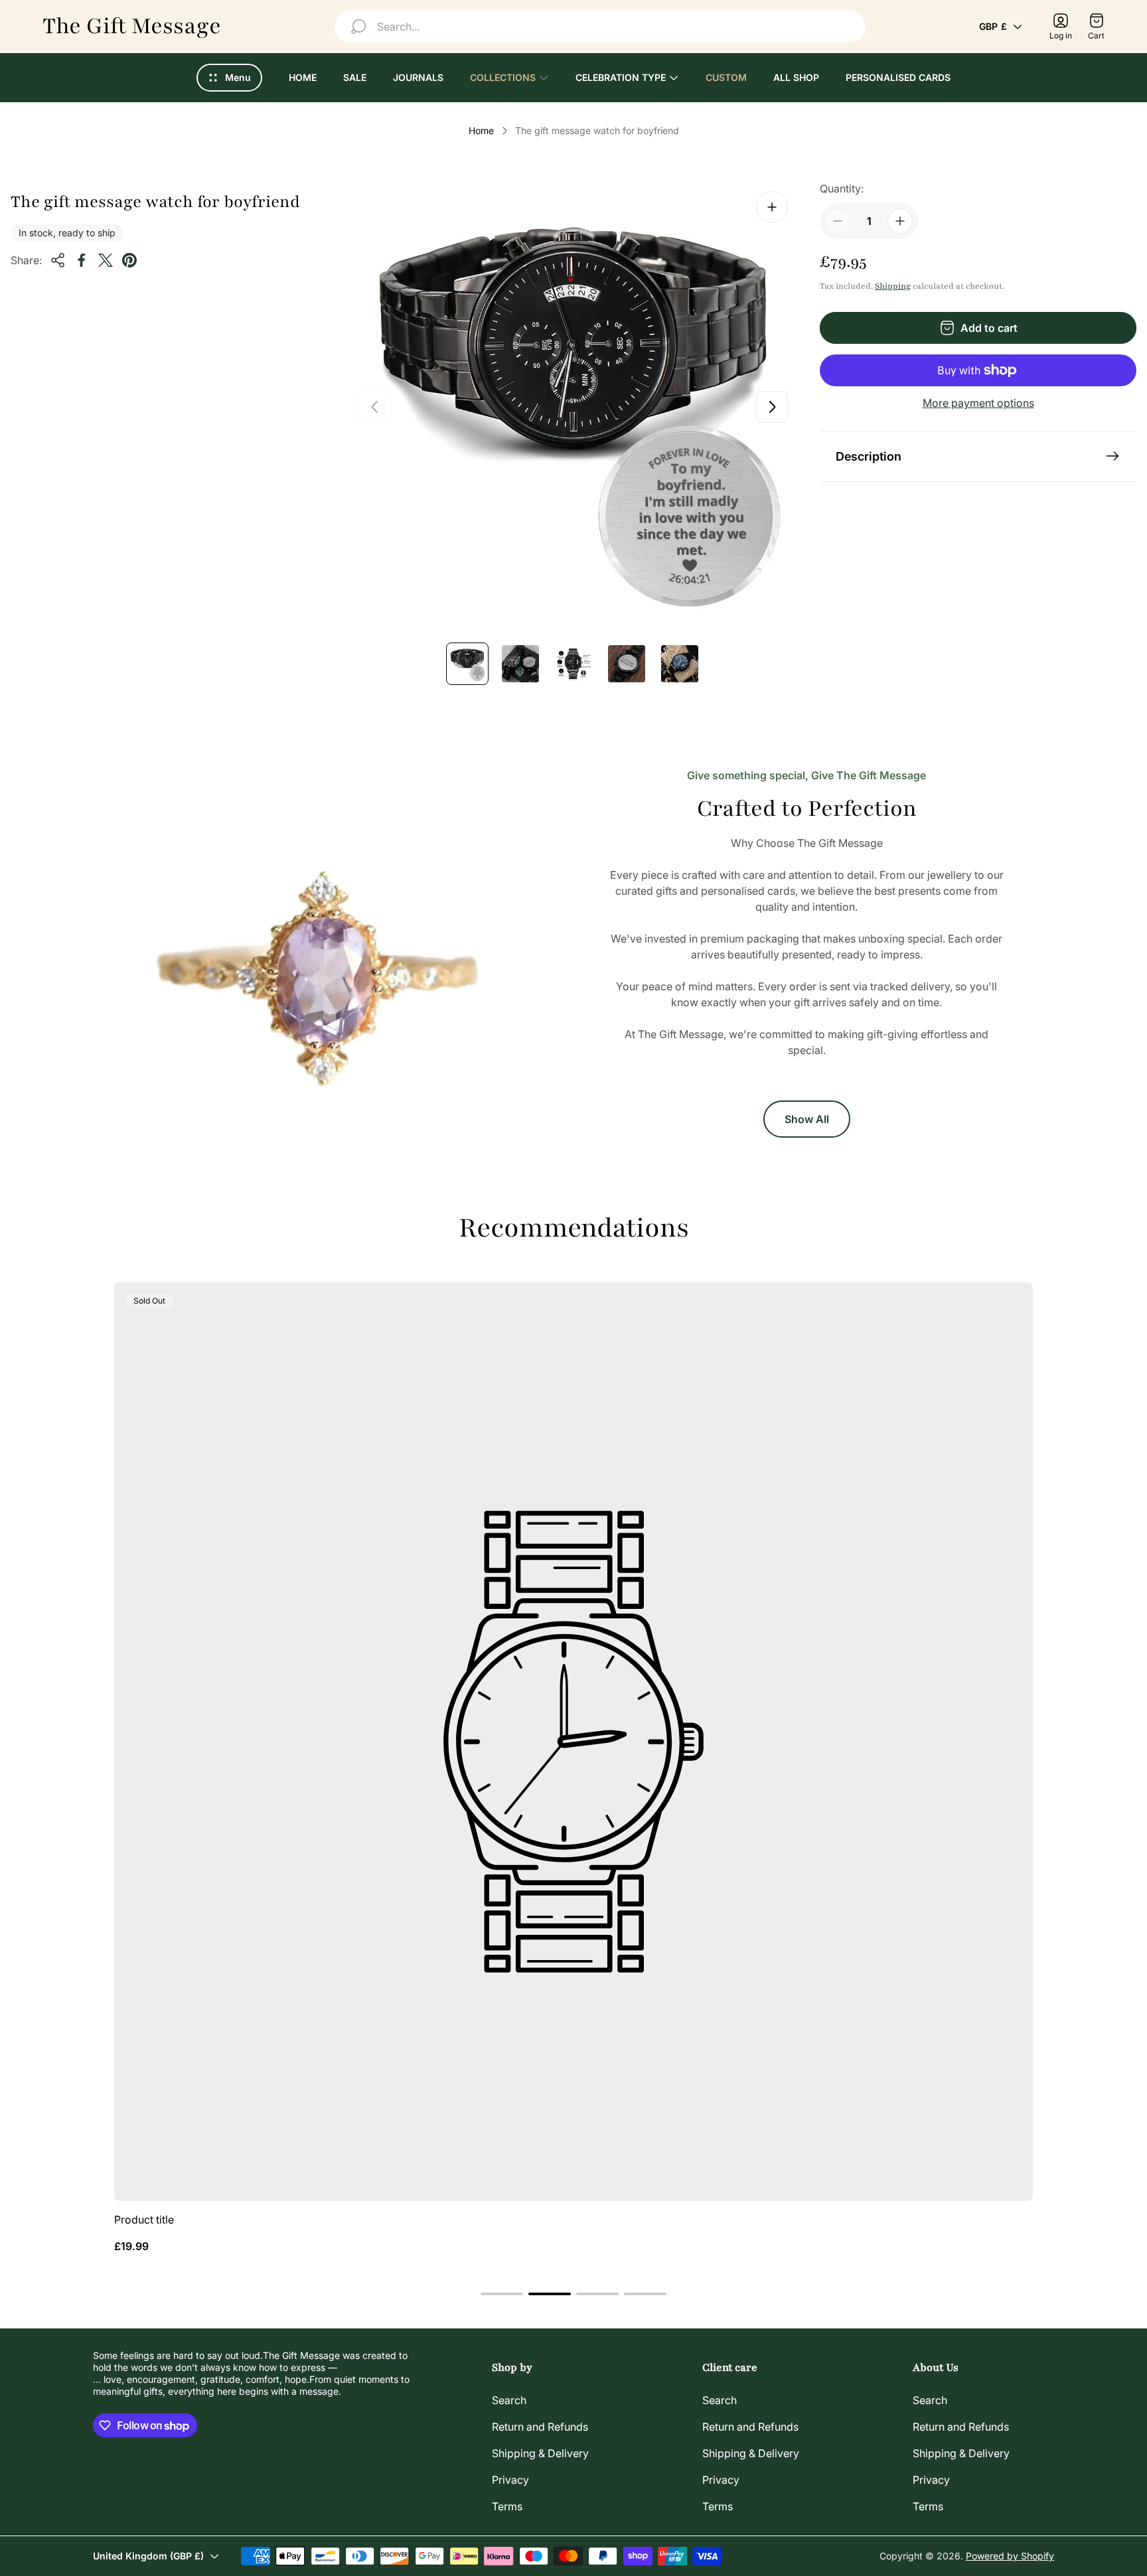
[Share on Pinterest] (129, 260)
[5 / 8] (680, 664)
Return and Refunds (540, 2427)
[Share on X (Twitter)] (106, 260)
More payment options (978, 403)
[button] (502, 2294)
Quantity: (842, 189)
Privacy (510, 2480)
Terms (507, 2506)
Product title (144, 2220)
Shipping (893, 286)
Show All (807, 1119)
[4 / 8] (627, 664)
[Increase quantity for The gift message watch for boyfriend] (900, 221)
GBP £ (993, 26)
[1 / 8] (467, 664)
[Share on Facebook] (82, 260)
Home (481, 130)
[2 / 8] (520, 664)
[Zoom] (772, 207)
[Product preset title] (573, 1742)
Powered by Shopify (1010, 2556)
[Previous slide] (375, 407)
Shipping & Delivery (540, 2453)
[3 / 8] (573, 664)
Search (509, 2400)
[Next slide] (772, 407)
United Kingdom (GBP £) (148, 2556)
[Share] (58, 260)
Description (869, 456)
